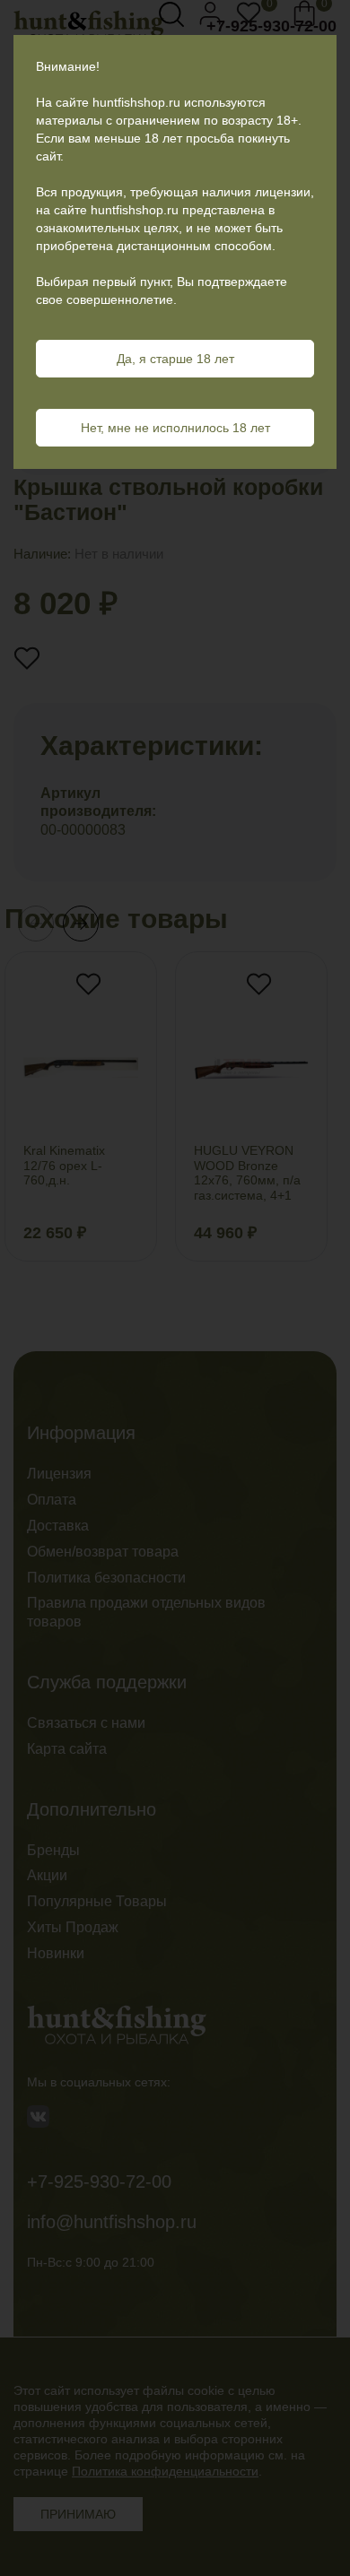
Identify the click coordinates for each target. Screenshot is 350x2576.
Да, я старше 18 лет (175, 359)
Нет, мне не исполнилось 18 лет (175, 428)
